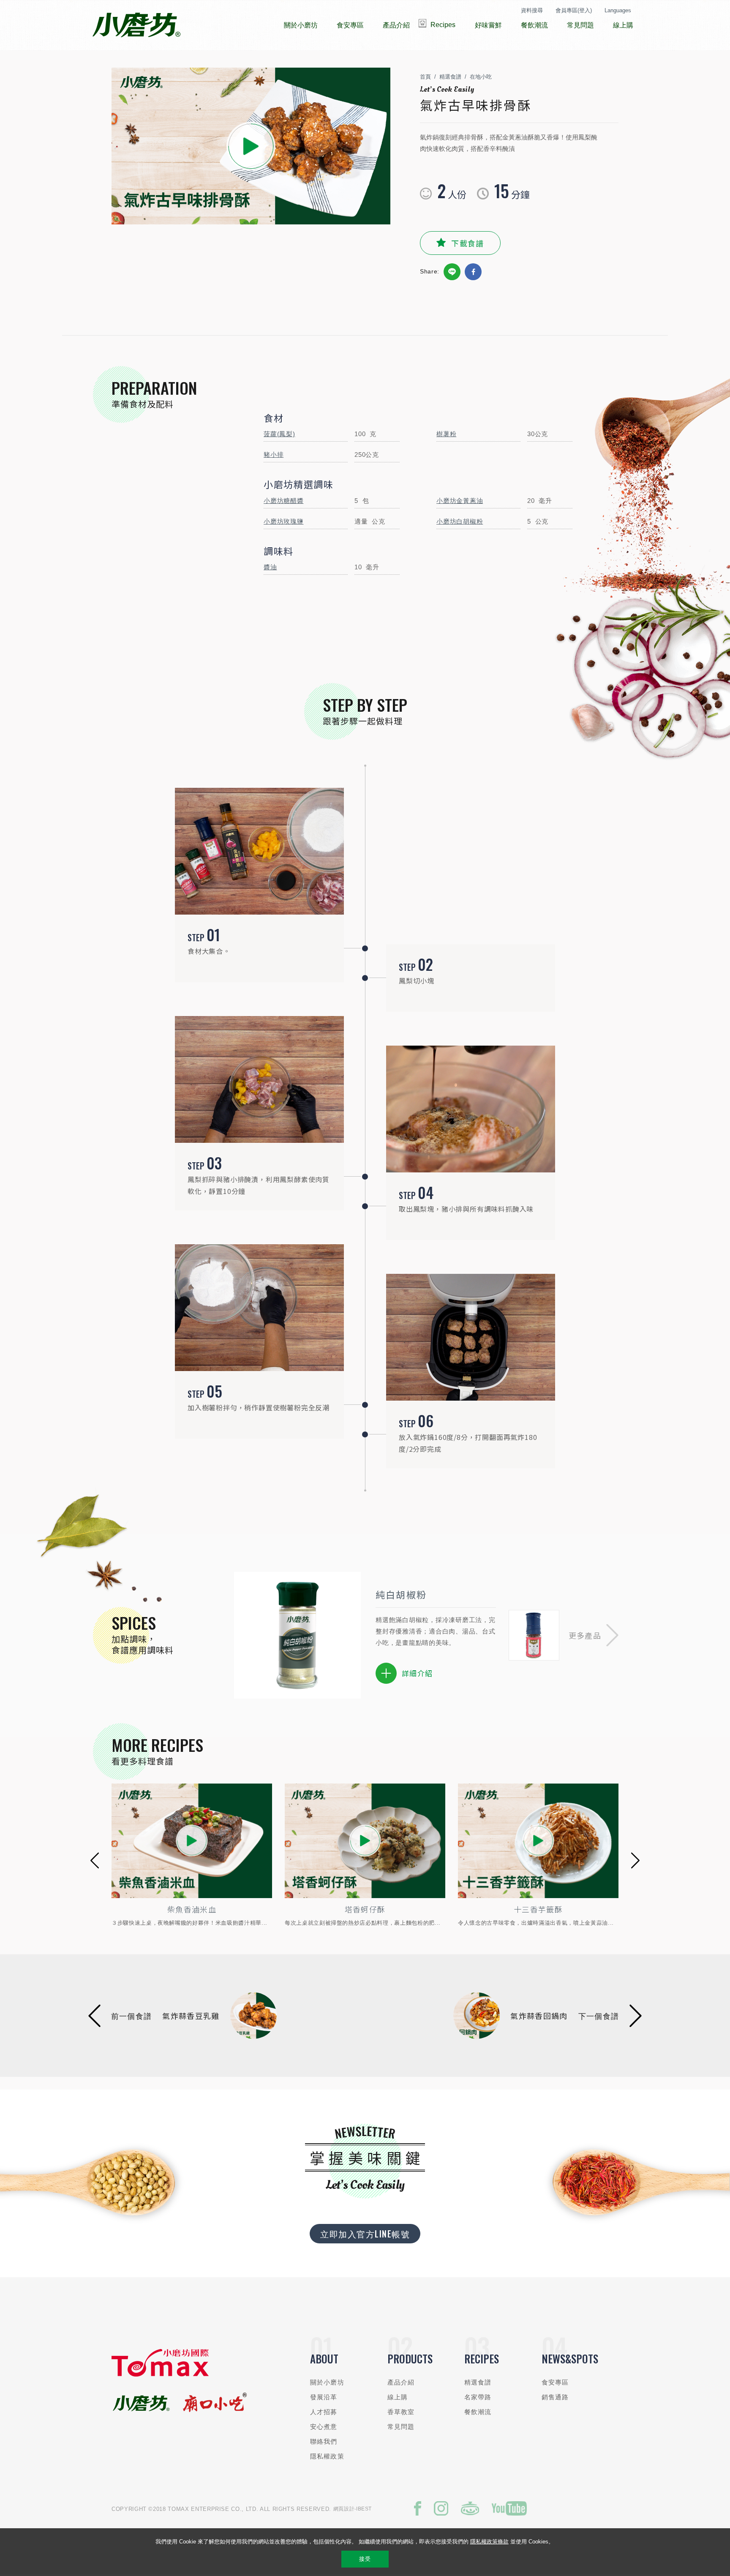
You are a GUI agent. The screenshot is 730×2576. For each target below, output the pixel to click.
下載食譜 (467, 243)
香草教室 (401, 2412)
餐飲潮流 (478, 2412)
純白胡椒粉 (401, 1594)
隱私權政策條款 (489, 2542)
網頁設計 (344, 2509)
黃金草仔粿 (539, 1909)
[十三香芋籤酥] (365, 1841)
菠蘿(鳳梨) (279, 434)
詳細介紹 (417, 1673)
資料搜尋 (532, 10)
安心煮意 (324, 2427)
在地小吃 (481, 77)
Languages (618, 10)
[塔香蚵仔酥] (192, 1841)
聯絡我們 (324, 2441)
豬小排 (274, 455)
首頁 (425, 77)
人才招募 (324, 2412)
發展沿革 (324, 2397)
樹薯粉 (446, 434)
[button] (594, 1635)
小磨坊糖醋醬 (284, 501)
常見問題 (401, 2427)
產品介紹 (401, 2382)
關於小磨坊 (327, 2382)
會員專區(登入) (574, 10)
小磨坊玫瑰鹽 (284, 521)
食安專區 (555, 2382)
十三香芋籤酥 (365, 1909)
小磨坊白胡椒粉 (460, 521)
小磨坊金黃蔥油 (460, 501)
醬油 (270, 567)
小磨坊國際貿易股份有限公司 (136, 25)
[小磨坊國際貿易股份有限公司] (160, 2375)
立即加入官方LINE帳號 (365, 2234)
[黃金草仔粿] (539, 1841)
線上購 (398, 2397)
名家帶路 (478, 2397)
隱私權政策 (327, 2456)
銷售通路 (555, 2397)
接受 (365, 2559)
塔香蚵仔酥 (192, 1909)
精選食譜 (450, 77)
